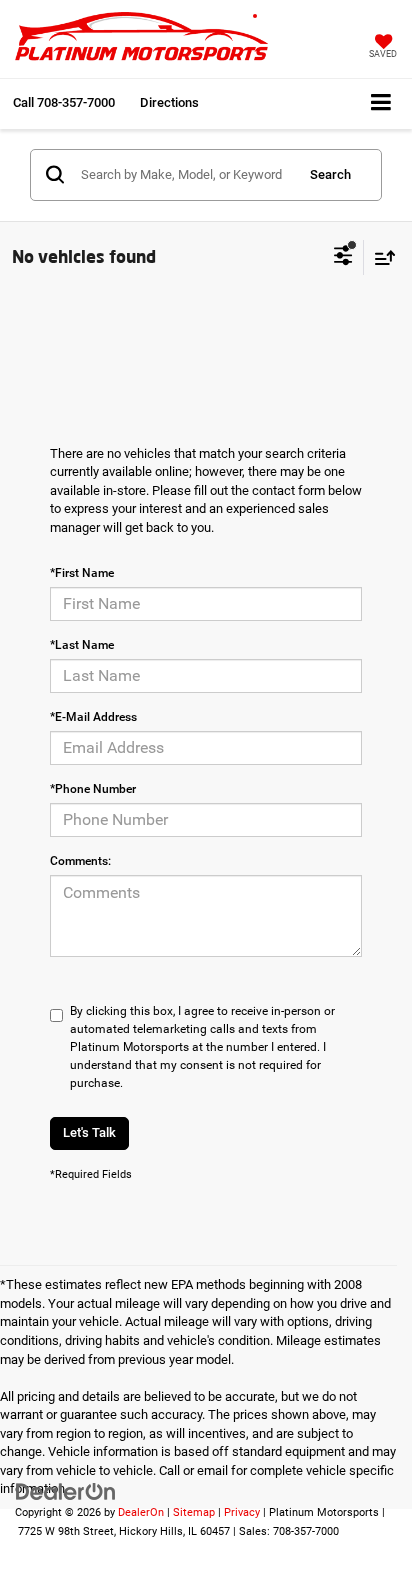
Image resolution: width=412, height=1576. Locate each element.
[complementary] (352, 1516)
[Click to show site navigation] (381, 103)
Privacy (242, 1512)
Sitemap (194, 1512)
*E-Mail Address (93, 717)
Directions (169, 102)
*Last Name (82, 645)
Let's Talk (89, 1132)
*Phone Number (93, 789)
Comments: (80, 861)
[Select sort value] (380, 257)
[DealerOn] (66, 1490)
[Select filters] (343, 258)
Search (330, 174)
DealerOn (141, 1512)
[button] (64, 102)
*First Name (82, 573)
